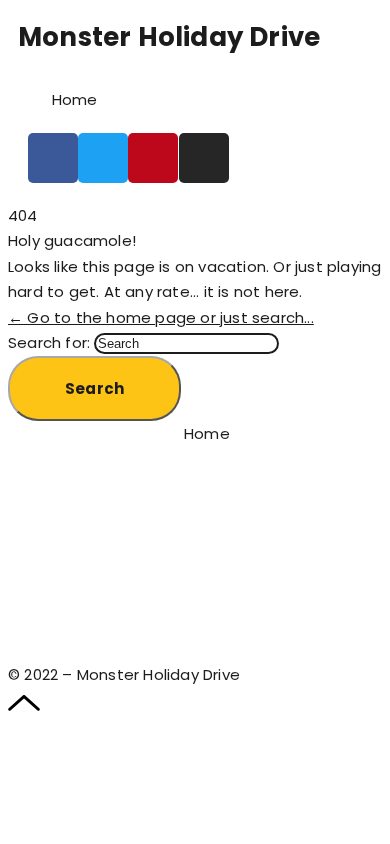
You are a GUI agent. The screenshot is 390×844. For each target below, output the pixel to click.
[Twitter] (103, 158)
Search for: (49, 342)
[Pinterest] (153, 158)
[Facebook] (53, 158)
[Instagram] (204, 158)
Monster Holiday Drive (169, 37)
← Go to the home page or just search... (161, 317)
